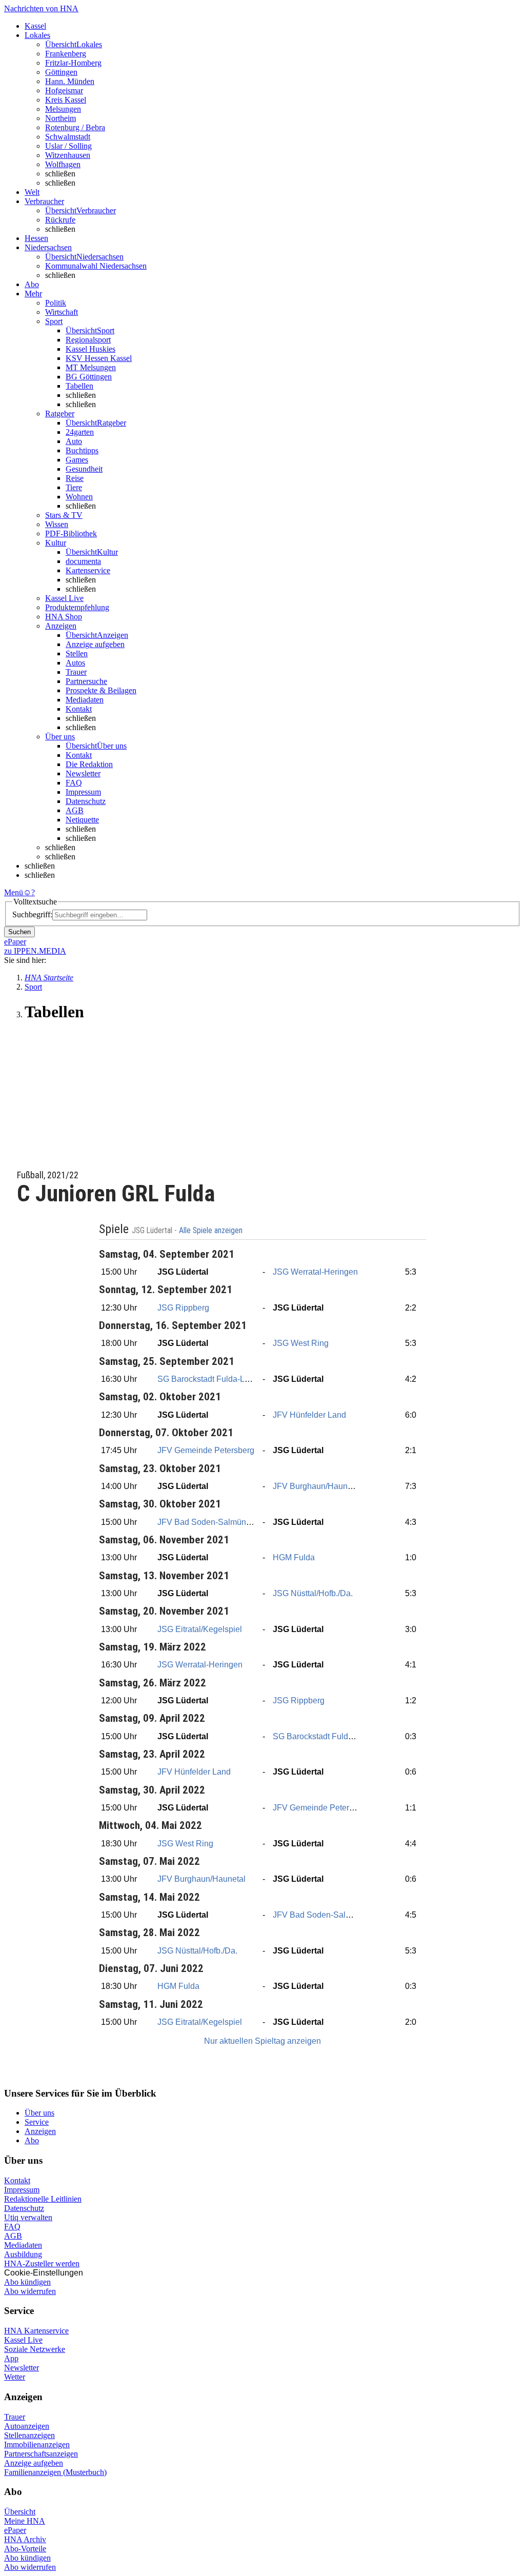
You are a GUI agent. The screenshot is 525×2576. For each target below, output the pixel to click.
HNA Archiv (25, 2539)
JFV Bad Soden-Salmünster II (211, 1522)
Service (37, 2122)
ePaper (15, 2530)
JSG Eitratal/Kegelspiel (200, 1629)
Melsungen (63, 109)
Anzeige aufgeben (95, 644)
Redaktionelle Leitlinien (43, 2199)
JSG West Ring (301, 1343)
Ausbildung (23, 2254)
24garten (80, 432)
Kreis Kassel (66, 100)
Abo (32, 2140)
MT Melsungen (91, 367)
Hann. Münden (70, 81)
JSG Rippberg (183, 1308)
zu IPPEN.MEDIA (35, 951)
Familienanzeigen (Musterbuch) (55, 2472)
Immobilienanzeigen (37, 2444)
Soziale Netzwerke (35, 2349)
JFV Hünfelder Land (309, 1415)
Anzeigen (40, 2131)
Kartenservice (88, 570)
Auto (74, 441)
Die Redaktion (89, 764)
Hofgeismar (64, 90)
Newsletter (83, 773)
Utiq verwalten (28, 2217)
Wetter (15, 2377)
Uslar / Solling (68, 146)
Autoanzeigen (27, 2426)
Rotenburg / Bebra (75, 127)
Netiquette (82, 820)
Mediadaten (85, 700)
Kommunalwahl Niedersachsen (96, 266)
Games (77, 460)
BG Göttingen (89, 377)
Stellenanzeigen (29, 2435)
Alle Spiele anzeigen (212, 1231)
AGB (75, 810)
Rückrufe (60, 220)
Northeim (60, 118)
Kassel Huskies (90, 349)
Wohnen (79, 497)
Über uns (39, 2113)
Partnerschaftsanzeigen (41, 2454)
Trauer (76, 672)
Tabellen (79, 386)
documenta (83, 561)
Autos (75, 663)
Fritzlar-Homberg (73, 63)
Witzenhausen (68, 155)
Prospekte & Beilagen (101, 690)
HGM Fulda (294, 1557)
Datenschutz (86, 801)
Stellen (77, 653)
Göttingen (61, 72)
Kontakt (79, 709)
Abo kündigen (27, 2282)
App (11, 2358)
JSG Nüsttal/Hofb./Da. (313, 1593)
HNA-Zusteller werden (42, 2263)
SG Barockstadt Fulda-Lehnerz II (217, 1379)
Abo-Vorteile (25, 2549)
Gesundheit (84, 469)
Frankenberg (66, 54)
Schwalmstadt (68, 137)
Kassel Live (23, 2340)
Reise (75, 478)
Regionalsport (88, 340)
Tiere (74, 487)
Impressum (83, 792)
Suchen (19, 932)
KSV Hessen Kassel (99, 358)
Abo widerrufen (30, 2291)
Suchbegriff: (32, 914)
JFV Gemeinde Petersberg (206, 1450)
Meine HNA (25, 2521)
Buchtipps (82, 450)
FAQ (74, 783)
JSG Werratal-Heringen (315, 1272)
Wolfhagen (63, 164)
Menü (14, 892)
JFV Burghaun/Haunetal (317, 1486)
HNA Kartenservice (36, 2331)
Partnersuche (86, 681)
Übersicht (20, 2512)
